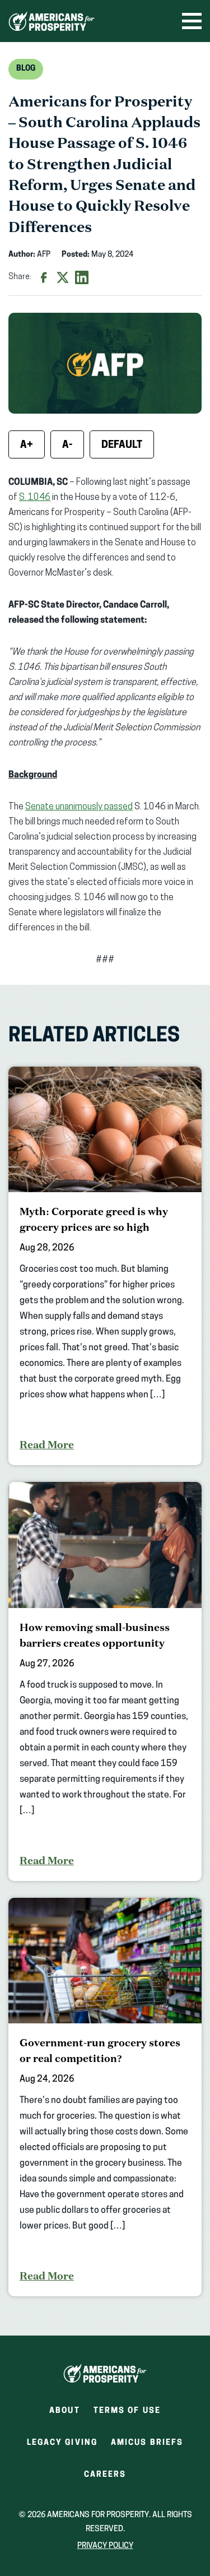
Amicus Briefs (147, 2446)
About (65, 2411)
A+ (27, 446)
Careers (105, 2478)
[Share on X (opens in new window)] (63, 277)
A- (67, 446)
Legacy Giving (62, 2443)
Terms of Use (127, 2411)
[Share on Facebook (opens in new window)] (44, 277)
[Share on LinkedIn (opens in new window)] (82, 277)
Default (122, 446)
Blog (26, 69)
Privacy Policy (105, 2546)
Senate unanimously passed (79, 807)
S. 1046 (35, 498)
